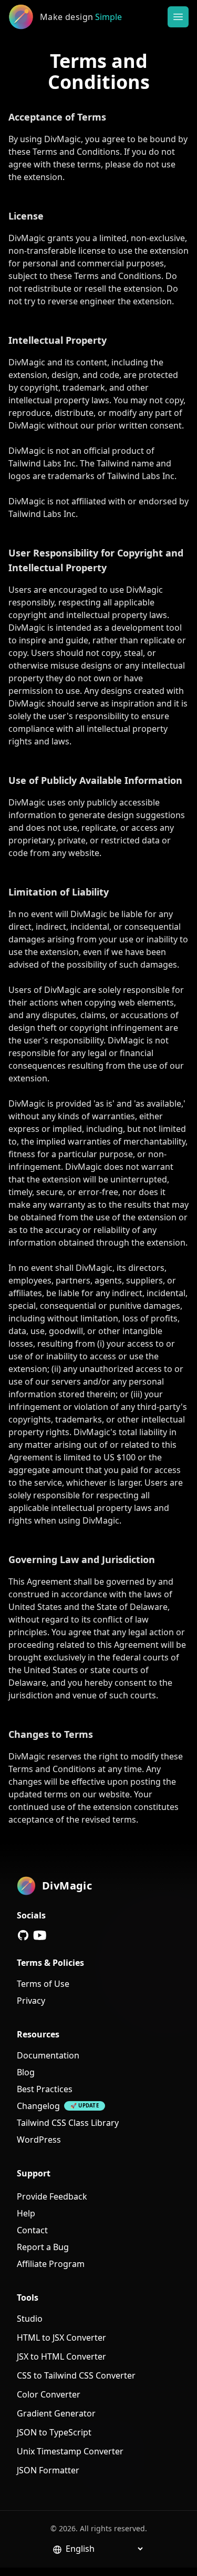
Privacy (31, 2001)
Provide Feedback (52, 2196)
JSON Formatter (48, 2470)
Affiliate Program (51, 2264)
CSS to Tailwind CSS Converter (76, 2375)
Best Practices (45, 2089)
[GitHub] (23, 1935)
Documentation (48, 2055)
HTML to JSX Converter (61, 2338)
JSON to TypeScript (54, 2432)
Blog (26, 2072)
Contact (32, 2230)
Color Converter (49, 2394)
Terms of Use (43, 1984)
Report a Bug (43, 2247)
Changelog (38, 2106)
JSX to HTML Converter (61, 2356)
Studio (30, 2319)
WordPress (39, 2140)
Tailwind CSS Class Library (68, 2123)
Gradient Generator (56, 2413)
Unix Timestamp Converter (70, 2451)
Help (26, 2213)
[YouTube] (40, 1935)
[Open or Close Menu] (178, 17)
